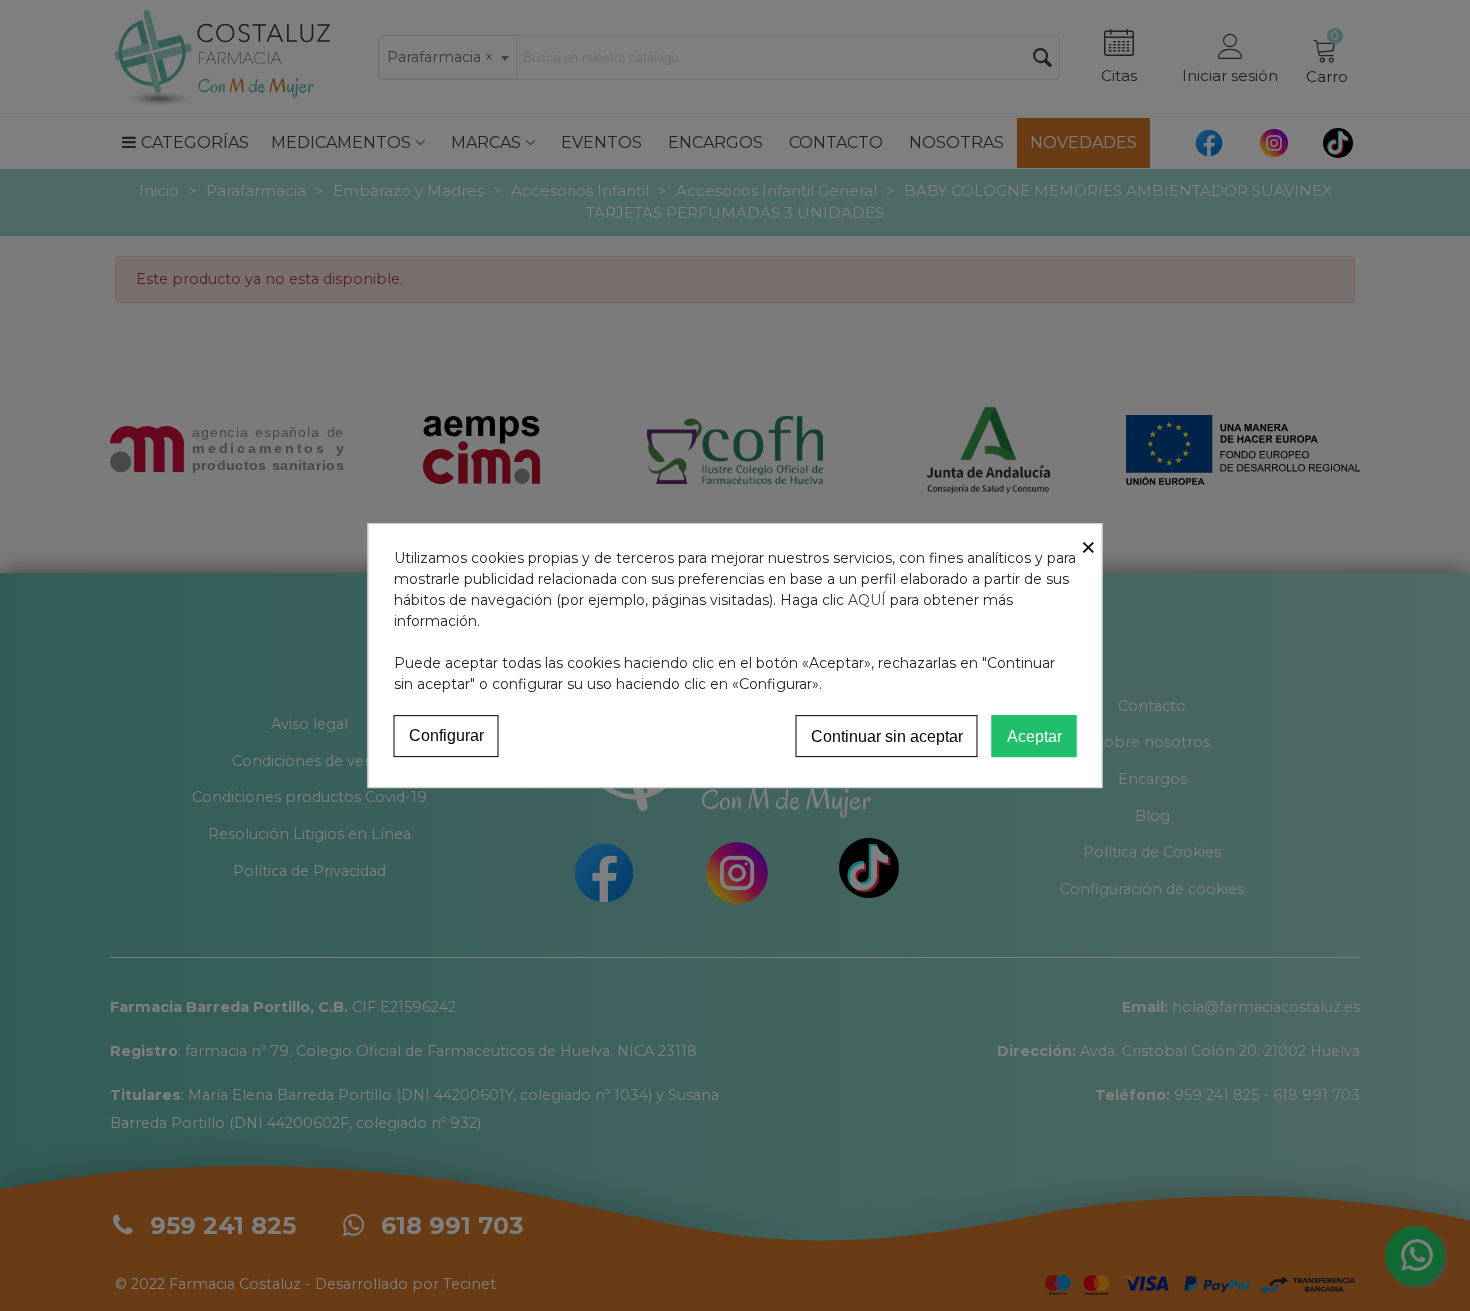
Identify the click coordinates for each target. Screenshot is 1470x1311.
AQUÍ (867, 600)
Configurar (446, 735)
